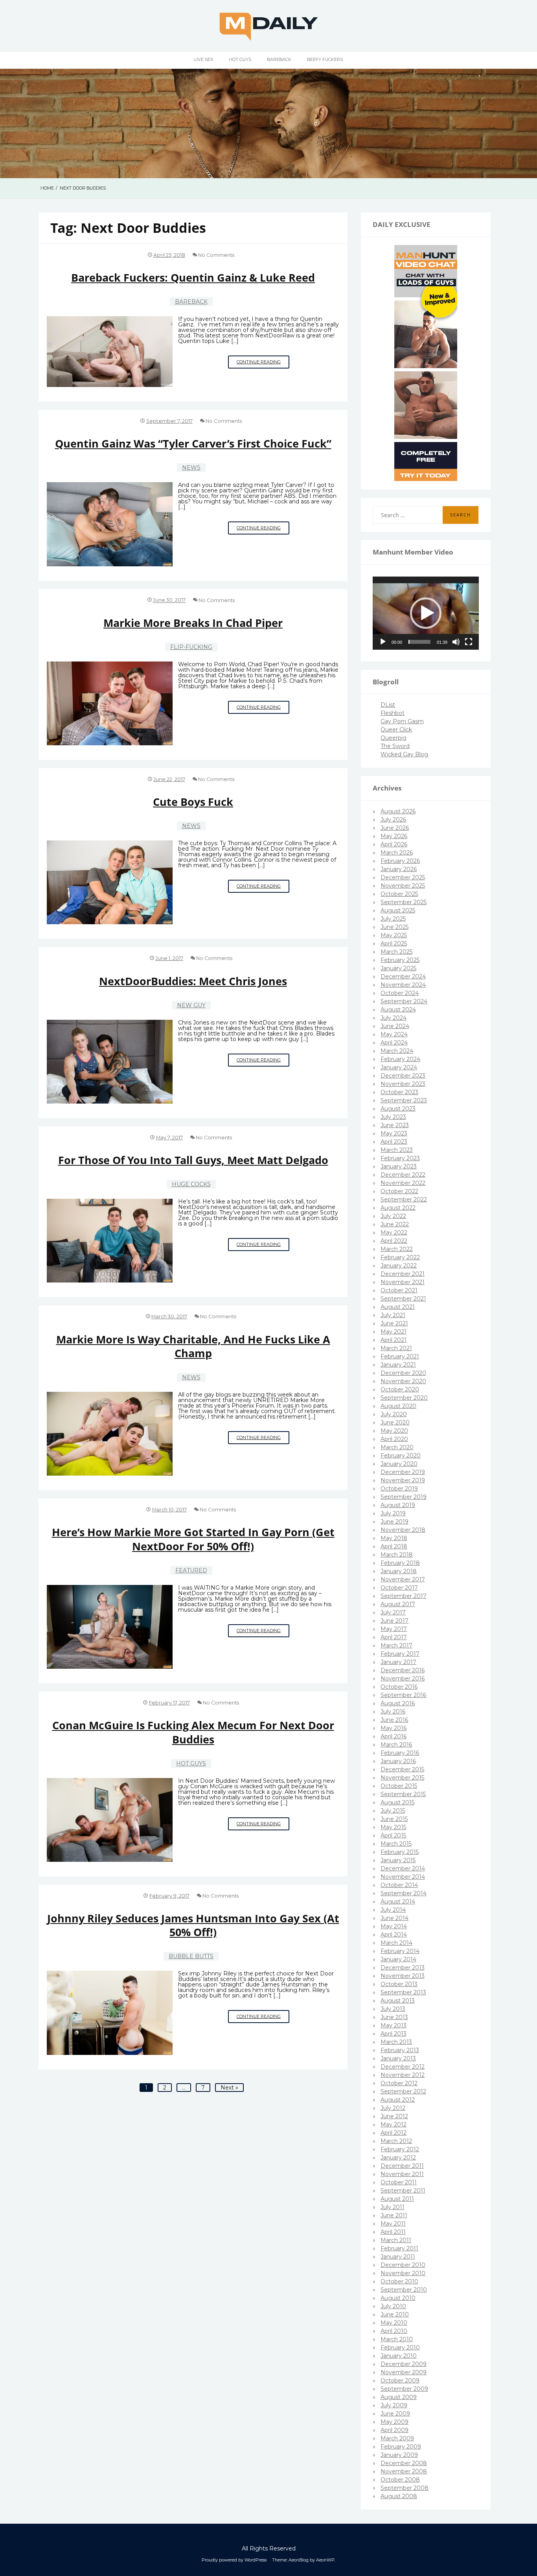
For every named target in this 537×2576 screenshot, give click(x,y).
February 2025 (400, 960)
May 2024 (394, 1034)
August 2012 (398, 2100)
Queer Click (396, 730)
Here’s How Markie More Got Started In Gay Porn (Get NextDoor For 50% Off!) (193, 1539)
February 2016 (400, 1753)
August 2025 (398, 910)
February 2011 (399, 2248)
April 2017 (394, 1637)
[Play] (383, 642)
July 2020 (394, 1414)
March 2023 (397, 1150)
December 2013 (403, 1968)
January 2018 (399, 1571)
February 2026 (400, 861)
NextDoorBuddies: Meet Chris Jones (193, 981)
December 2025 (403, 877)
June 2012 (394, 2116)
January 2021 (398, 1365)
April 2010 (394, 2331)
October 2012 (399, 2083)
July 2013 (393, 2009)
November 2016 (403, 1679)
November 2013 (403, 1976)
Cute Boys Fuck (193, 802)
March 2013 (396, 2042)
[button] (426, 613)
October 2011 (399, 2182)
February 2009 (401, 2447)
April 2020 (394, 1439)
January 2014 (398, 1959)
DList (388, 705)
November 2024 (403, 985)
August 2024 (398, 1010)
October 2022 (399, 1191)
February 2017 (400, 1654)
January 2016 (398, 1761)
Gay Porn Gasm (402, 721)
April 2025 (394, 943)
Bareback (279, 59)
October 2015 (399, 1786)
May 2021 (394, 1332)
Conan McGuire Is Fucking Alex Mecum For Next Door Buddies (193, 1732)
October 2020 (400, 1389)
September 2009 (404, 2389)
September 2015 (403, 1794)
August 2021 (398, 1307)
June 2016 (394, 1720)
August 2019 (398, 1505)
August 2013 (398, 2001)
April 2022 (394, 1241)
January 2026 (399, 869)
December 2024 (403, 977)
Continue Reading (263, 364)
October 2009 (400, 2381)
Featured (191, 1570)
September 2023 (404, 1100)
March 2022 (397, 1249)
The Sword (395, 746)
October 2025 (399, 894)
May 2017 (394, 1629)
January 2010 (399, 2356)
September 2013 (403, 1992)
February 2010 (400, 2348)
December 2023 (403, 1076)
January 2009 (399, 2455)
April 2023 (394, 1142)
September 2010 (404, 2290)
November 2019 (403, 1480)
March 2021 (396, 1348)
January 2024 (399, 1067)
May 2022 (394, 1233)
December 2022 (403, 1175)
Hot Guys (240, 59)
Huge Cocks (191, 1184)
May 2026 (394, 836)
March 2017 (396, 1645)
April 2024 (394, 1043)
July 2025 (393, 919)
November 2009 (404, 2372)
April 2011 (393, 2232)
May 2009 (394, 2422)
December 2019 (403, 1472)
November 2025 (403, 886)
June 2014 (394, 1918)
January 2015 (398, 1860)
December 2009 (404, 2364)
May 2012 (394, 2125)
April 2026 (394, 844)
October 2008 (400, 2480)
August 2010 (398, 2298)
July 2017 (393, 1612)
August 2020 (398, 1406)
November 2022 (403, 1183)
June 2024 (395, 1026)
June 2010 (395, 2314)
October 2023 (399, 1092)
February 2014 (400, 1951)
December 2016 (403, 1670)
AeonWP (325, 2560)
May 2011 (393, 2224)
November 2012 (403, 2075)
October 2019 (399, 1489)
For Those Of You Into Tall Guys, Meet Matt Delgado (193, 1160)
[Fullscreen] (469, 642)
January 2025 (398, 968)
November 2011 (402, 2174)
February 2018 (400, 1563)
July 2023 (393, 1117)
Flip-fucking (191, 647)
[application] (426, 613)
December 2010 (403, 2265)
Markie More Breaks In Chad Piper (193, 623)
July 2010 (393, 2306)
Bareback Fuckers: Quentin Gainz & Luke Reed (193, 277)
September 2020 (404, 1398)
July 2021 (393, 1315)
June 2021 (394, 1323)
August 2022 (398, 1208)
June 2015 (394, 1819)
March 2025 (396, 952)
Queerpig (394, 738)
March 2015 (396, 1844)
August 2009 (399, 2397)
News (191, 468)
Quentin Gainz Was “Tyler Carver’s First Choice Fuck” (193, 443)
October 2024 (400, 993)
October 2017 (399, 1588)
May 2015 (393, 1827)
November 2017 (403, 1579)
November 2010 (403, 2273)
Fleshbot (393, 713)
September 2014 (404, 1893)
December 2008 (404, 2463)
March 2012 (396, 2141)
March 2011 (396, 2240)
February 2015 (400, 1852)
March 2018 (397, 1555)
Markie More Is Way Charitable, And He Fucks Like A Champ (193, 1346)
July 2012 (393, 2108)
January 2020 (399, 1464)
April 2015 (393, 1835)
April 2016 (394, 1736)
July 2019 (393, 1513)
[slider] (419, 642)
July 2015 (393, 1811)
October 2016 (399, 1687)
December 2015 (402, 1769)
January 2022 (399, 1266)
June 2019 (394, 1522)
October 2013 (399, 1984)
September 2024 (404, 1001)
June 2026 (395, 828)
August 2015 (397, 1802)
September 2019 (404, 1497)
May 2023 (394, 1133)
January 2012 (398, 2158)
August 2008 (399, 2496)
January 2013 (398, 2058)
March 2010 (397, 2339)
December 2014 (403, 1868)
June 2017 (394, 1621)
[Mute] (456, 642)
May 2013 (394, 2025)
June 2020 (395, 1423)
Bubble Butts (191, 1956)
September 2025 (404, 902)
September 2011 (403, 2191)
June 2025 (394, 927)
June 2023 (395, 1125)
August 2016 (398, 1703)
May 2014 (394, 1926)
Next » (229, 2088)
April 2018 (394, 1546)
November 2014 (403, 1877)
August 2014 (398, 1902)
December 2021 (403, 1274)
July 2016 (393, 1712)
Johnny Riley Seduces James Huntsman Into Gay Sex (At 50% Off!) (193, 1925)
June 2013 (394, 2017)
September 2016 (403, 1695)
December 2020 (403, 1373)
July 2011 (393, 2207)
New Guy (191, 1005)
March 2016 (396, 1745)
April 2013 (394, 2034)
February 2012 (400, 2149)
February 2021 (400, 1356)
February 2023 (400, 1158)
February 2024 (400, 1059)
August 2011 (397, 2199)
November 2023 (403, 1084)
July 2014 (393, 1910)
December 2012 (403, 2067)
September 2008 (405, 2488)
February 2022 (400, 1257)
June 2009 (395, 2414)
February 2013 (400, 2050)
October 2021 (399, 1290)
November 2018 (403, 1530)
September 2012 (403, 2091)
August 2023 (398, 1109)
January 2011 (398, 2257)
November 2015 (402, 1778)
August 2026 (398, 811)
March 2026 (397, 853)
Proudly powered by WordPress (234, 2560)
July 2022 (393, 1216)
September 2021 (403, 1299)
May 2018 (394, 1538)
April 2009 (394, 2430)
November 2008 (404, 2471)
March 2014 (396, 1943)
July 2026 (393, 820)
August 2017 (398, 1604)
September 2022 (404, 1200)
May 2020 (394, 1431)
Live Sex (204, 59)
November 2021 (403, 1282)
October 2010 (399, 2281)
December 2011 (402, 2166)
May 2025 (394, 935)
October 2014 (399, 1885)
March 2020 (397, 1447)
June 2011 (394, 2215)
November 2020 (403, 1381)
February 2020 (401, 1456)
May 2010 (394, 2323)
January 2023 (399, 1166)
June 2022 (395, 1224)
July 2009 (394, 2405)
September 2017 (404, 1596)
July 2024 (394, 1018)
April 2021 (394, 1340)
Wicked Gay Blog (404, 754)
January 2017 (398, 1662)
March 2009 (397, 2438)
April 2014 (394, 1935)
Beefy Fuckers (325, 59)
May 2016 (394, 1728)
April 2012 (394, 2133)
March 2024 (397, 1051)
